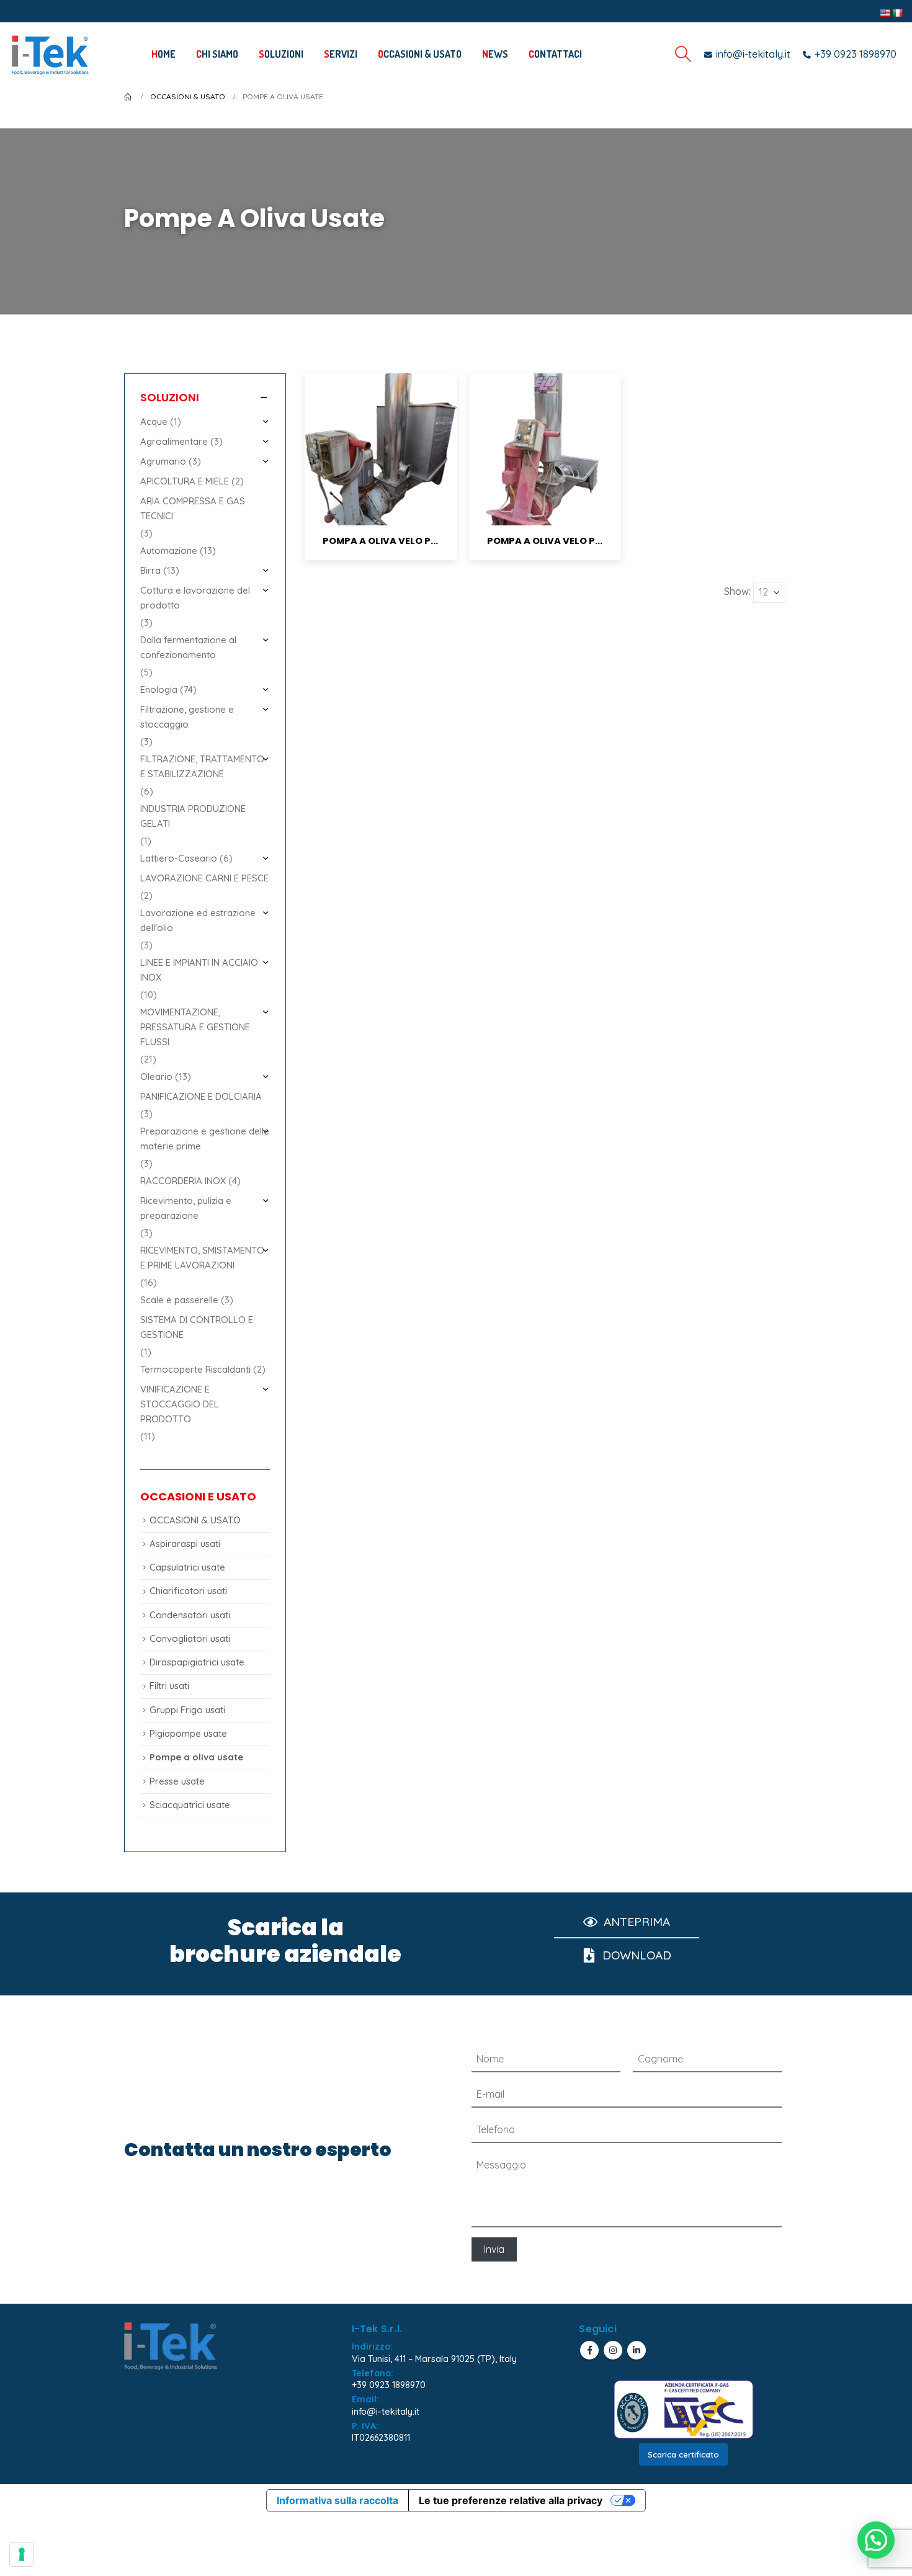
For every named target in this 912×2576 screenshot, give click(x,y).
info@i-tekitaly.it (386, 2412)
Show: (737, 591)
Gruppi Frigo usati (187, 1710)
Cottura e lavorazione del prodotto (195, 598)
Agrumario (163, 461)
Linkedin (637, 2350)
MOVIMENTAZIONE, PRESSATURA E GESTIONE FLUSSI (195, 1027)
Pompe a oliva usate (196, 1757)
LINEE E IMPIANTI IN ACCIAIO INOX (199, 970)
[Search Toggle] (683, 54)
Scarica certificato (683, 2454)
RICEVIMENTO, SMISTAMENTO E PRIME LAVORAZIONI (202, 1258)
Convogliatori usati (190, 1638)
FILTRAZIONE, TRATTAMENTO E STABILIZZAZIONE (202, 766)
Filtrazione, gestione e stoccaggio (187, 717)
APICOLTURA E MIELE (185, 481)
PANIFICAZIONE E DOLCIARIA (201, 1096)
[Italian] (897, 13)
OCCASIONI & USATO (420, 54)
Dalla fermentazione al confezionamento (188, 647)
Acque (154, 421)
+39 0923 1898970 (389, 2385)
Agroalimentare (174, 441)
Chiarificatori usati (188, 1591)
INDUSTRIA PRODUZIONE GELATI (193, 816)
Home (163, 54)
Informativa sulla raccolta (338, 2500)
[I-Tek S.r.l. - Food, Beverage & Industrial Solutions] (50, 54)
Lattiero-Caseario (179, 858)
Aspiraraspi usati (185, 1544)
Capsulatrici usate (187, 1567)
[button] (876, 2540)
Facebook (589, 2350)
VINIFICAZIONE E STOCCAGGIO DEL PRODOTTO (180, 1404)
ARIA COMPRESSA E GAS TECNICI (193, 508)
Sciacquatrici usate (190, 1805)
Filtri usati (169, 1686)
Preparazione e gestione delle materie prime (205, 1139)
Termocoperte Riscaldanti (195, 1369)
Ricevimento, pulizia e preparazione (186, 1208)
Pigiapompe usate (188, 1733)
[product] (381, 449)
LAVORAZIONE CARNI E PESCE (204, 878)
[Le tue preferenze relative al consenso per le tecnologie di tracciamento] (22, 2554)
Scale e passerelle (179, 1300)
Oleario (156, 1076)
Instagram (613, 2350)
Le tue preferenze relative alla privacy (511, 2500)
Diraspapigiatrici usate (197, 1662)
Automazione (169, 550)
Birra (150, 570)
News (495, 54)
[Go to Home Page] (128, 97)
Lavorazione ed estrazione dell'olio (198, 920)
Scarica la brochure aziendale (285, 1941)
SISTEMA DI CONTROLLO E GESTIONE (197, 1327)
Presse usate (177, 1781)
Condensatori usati (190, 1615)
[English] (885, 13)
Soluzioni (281, 54)
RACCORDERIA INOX (183, 1181)
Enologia (159, 689)
